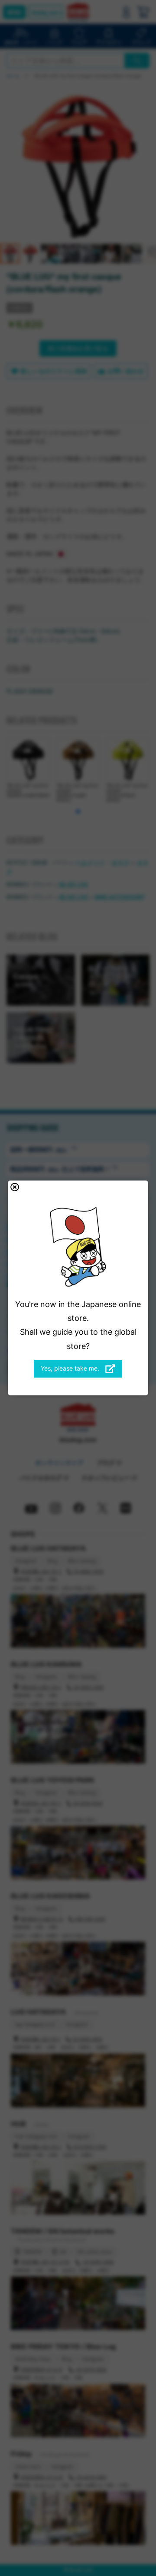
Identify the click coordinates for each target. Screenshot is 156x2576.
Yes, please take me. (71, 1368)
